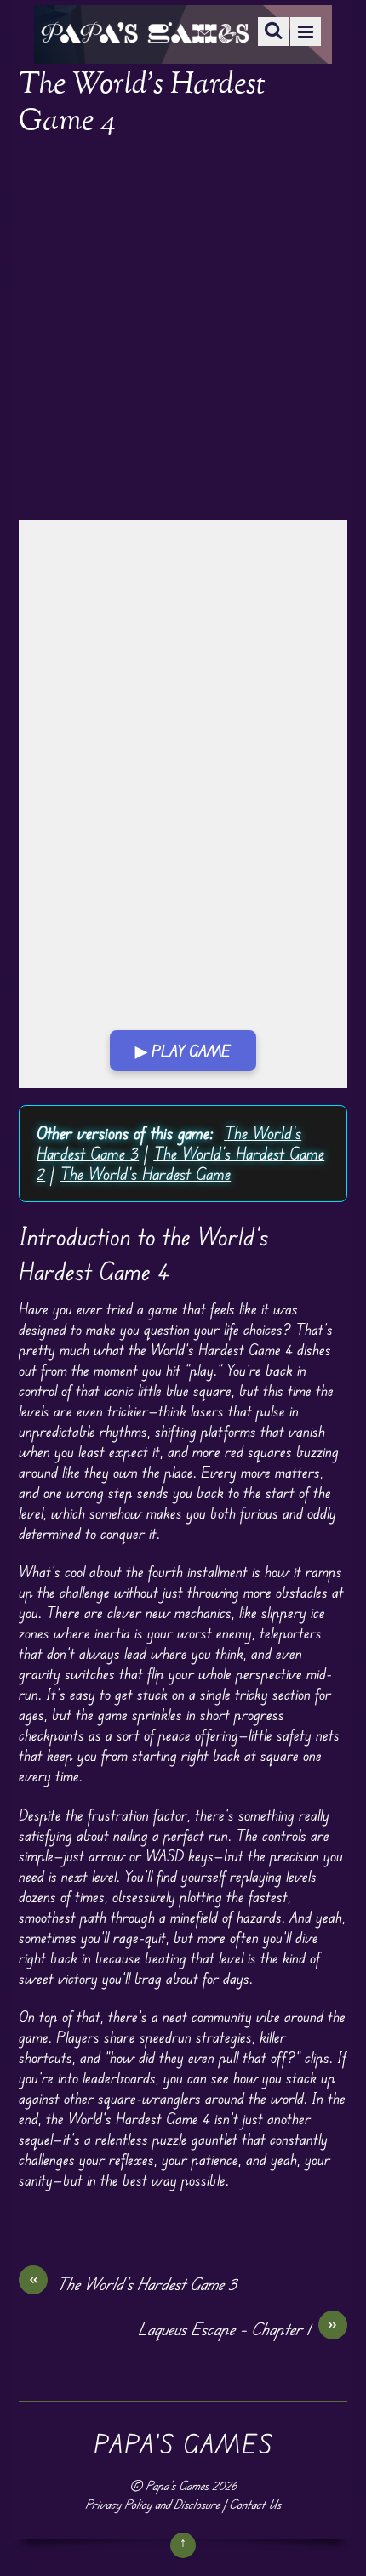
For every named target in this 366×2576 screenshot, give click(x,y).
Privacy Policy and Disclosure (152, 2504)
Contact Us (255, 2504)
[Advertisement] (183, 330)
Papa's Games (177, 2485)
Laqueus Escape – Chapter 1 (238, 2328)
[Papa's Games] (145, 32)
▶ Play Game (183, 1051)
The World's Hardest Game (145, 1174)
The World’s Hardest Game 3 (133, 2283)
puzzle (170, 2139)
